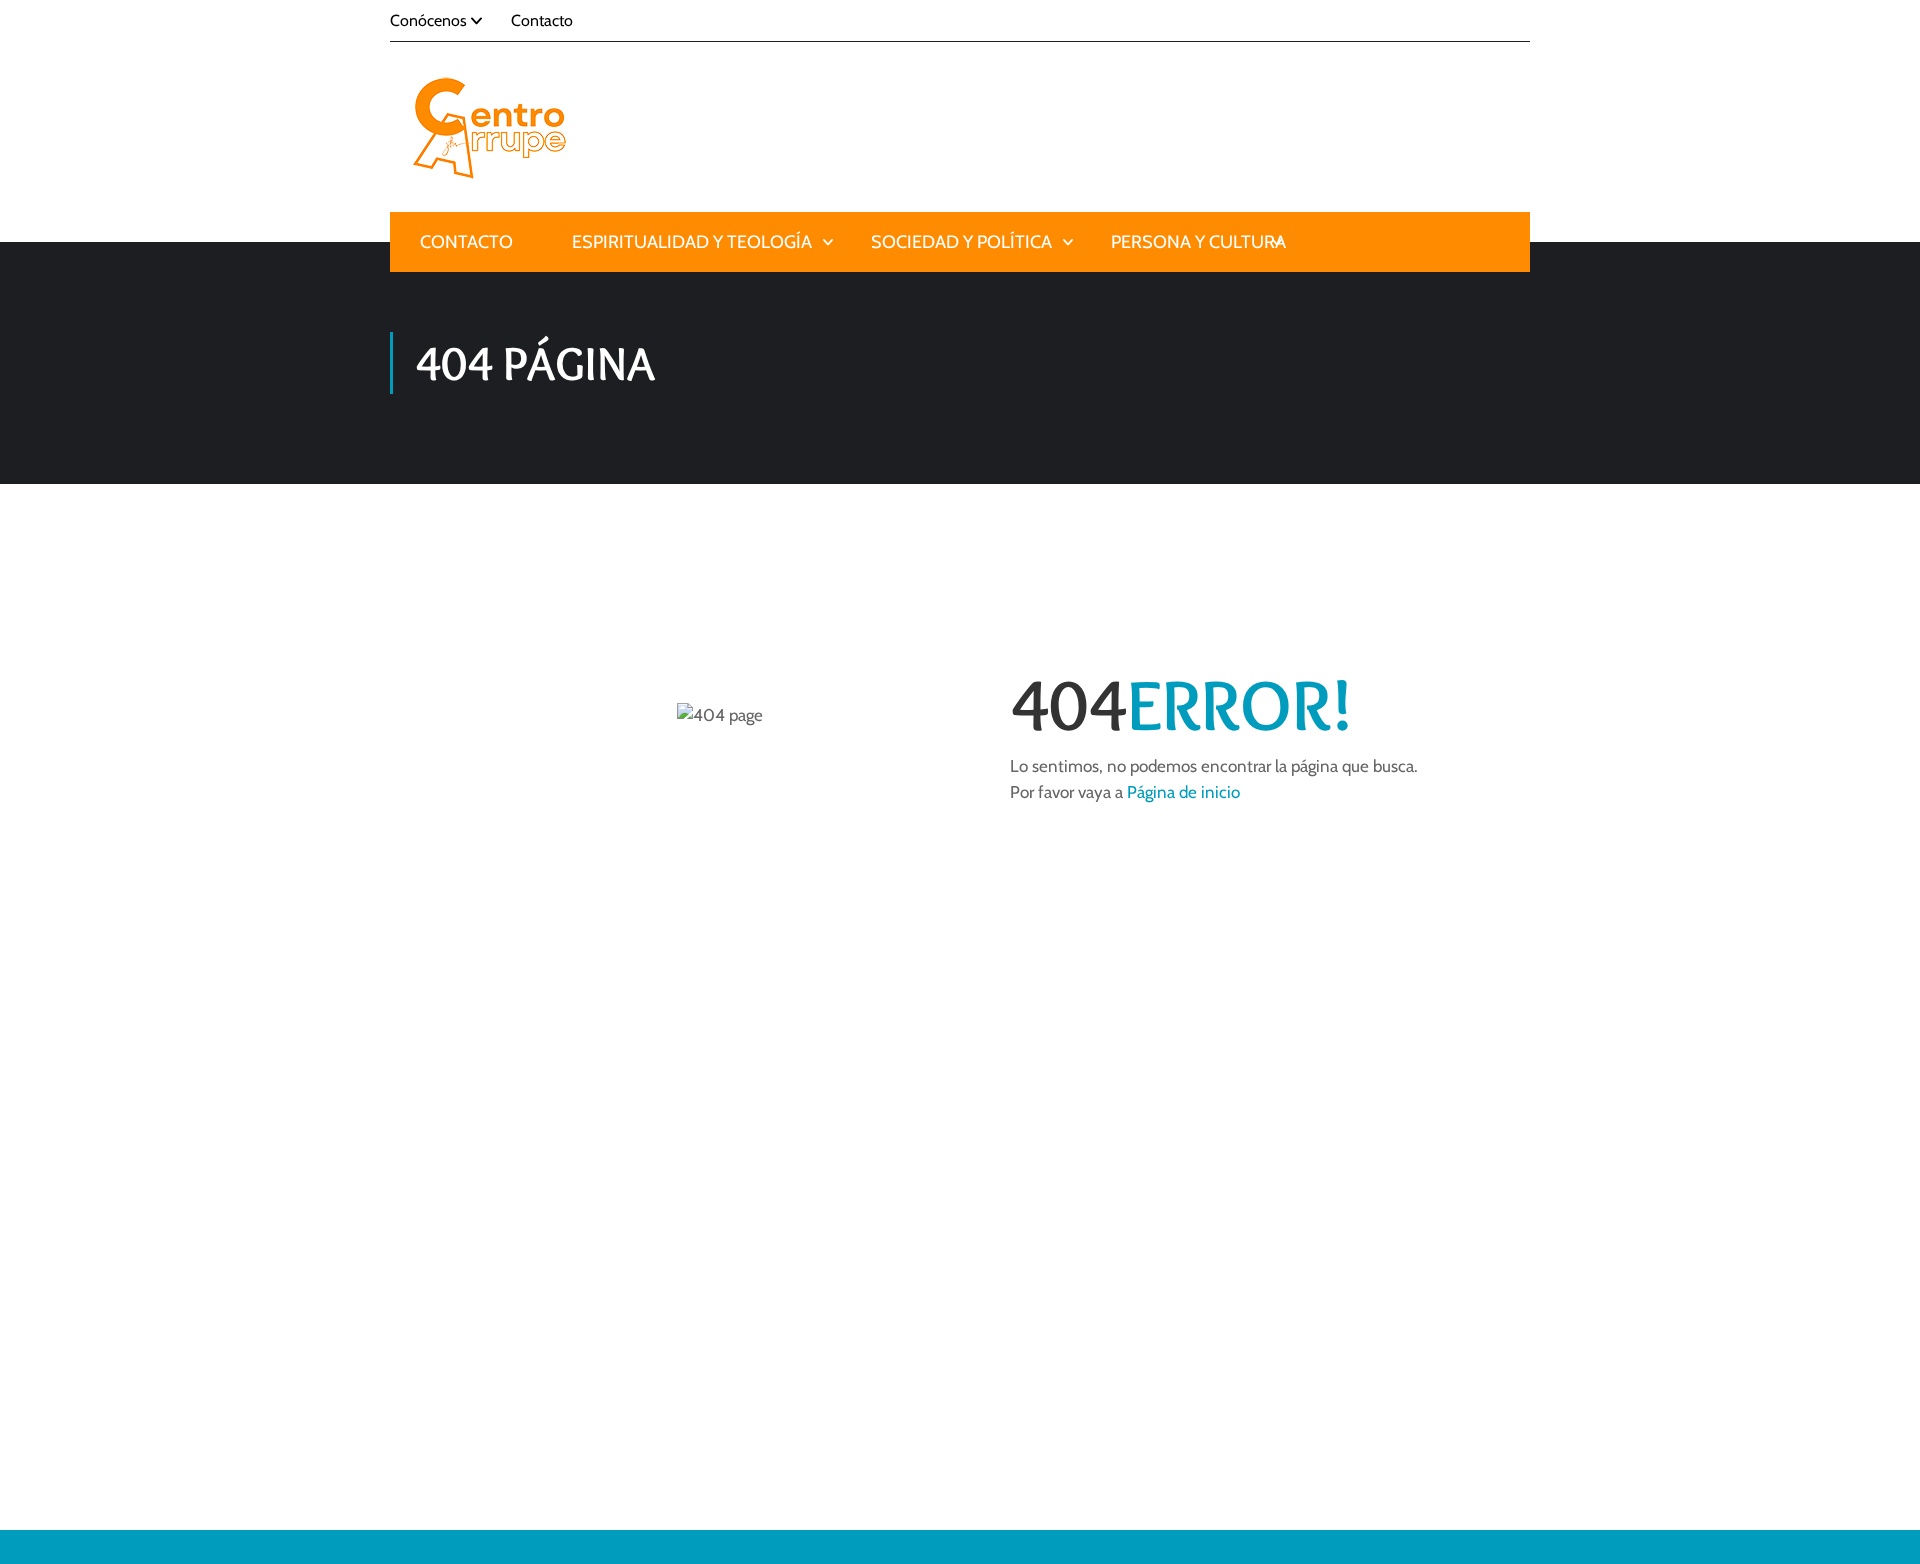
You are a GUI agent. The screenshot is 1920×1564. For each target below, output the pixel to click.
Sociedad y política (961, 242)
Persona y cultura (1198, 242)
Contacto (542, 20)
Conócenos (428, 20)
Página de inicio (1183, 792)
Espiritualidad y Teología (692, 242)
